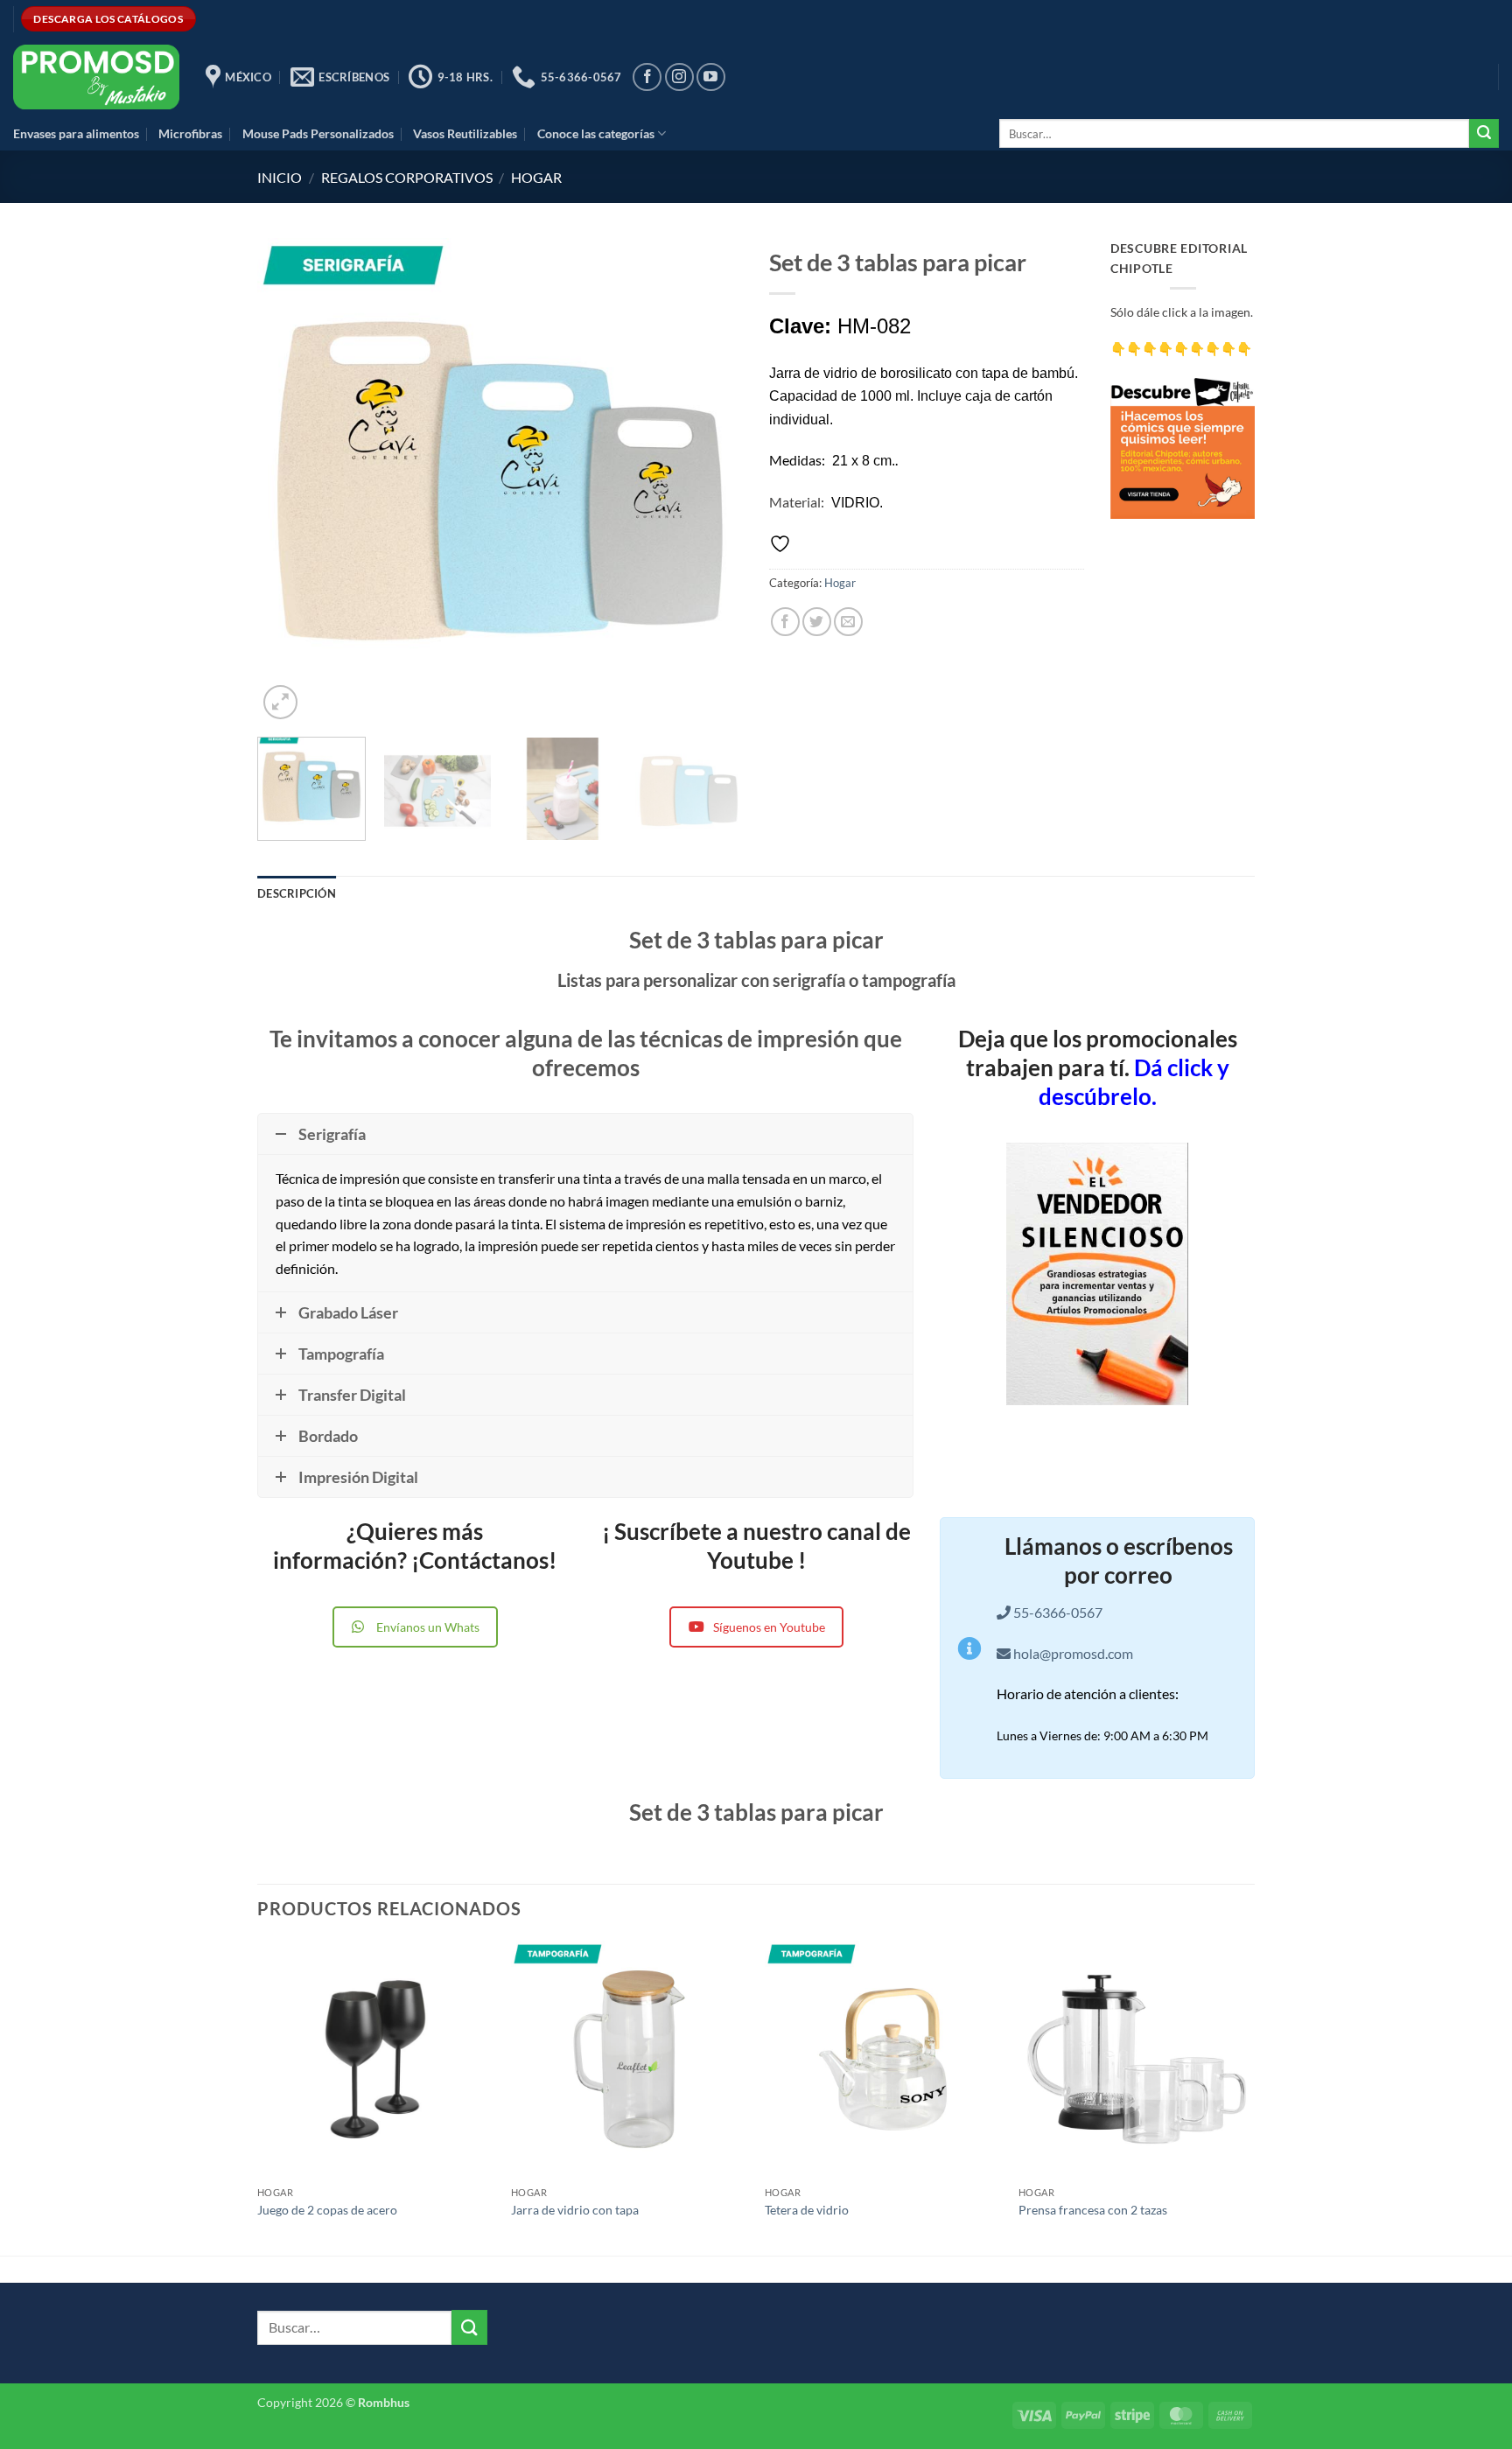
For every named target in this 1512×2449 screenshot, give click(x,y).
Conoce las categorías (596, 133)
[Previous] (289, 481)
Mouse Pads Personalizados (318, 133)
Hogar (536, 177)
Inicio (280, 177)
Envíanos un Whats (428, 1627)
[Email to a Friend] (848, 622)
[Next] (711, 481)
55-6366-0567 (1057, 1612)
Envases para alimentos (76, 133)
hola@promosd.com (1073, 1653)
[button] (280, 702)
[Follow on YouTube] (711, 77)
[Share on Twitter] (817, 622)
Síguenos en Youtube (769, 1627)
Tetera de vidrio (807, 2210)
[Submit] (1484, 134)
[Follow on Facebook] (647, 77)
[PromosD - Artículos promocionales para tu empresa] (96, 77)
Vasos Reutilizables (465, 133)
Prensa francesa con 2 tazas (1093, 2210)
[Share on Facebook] (785, 622)
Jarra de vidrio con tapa (575, 2210)
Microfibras (190, 133)
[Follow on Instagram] (679, 77)
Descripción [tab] (297, 893)
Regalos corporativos (407, 177)
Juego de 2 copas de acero (327, 2210)
